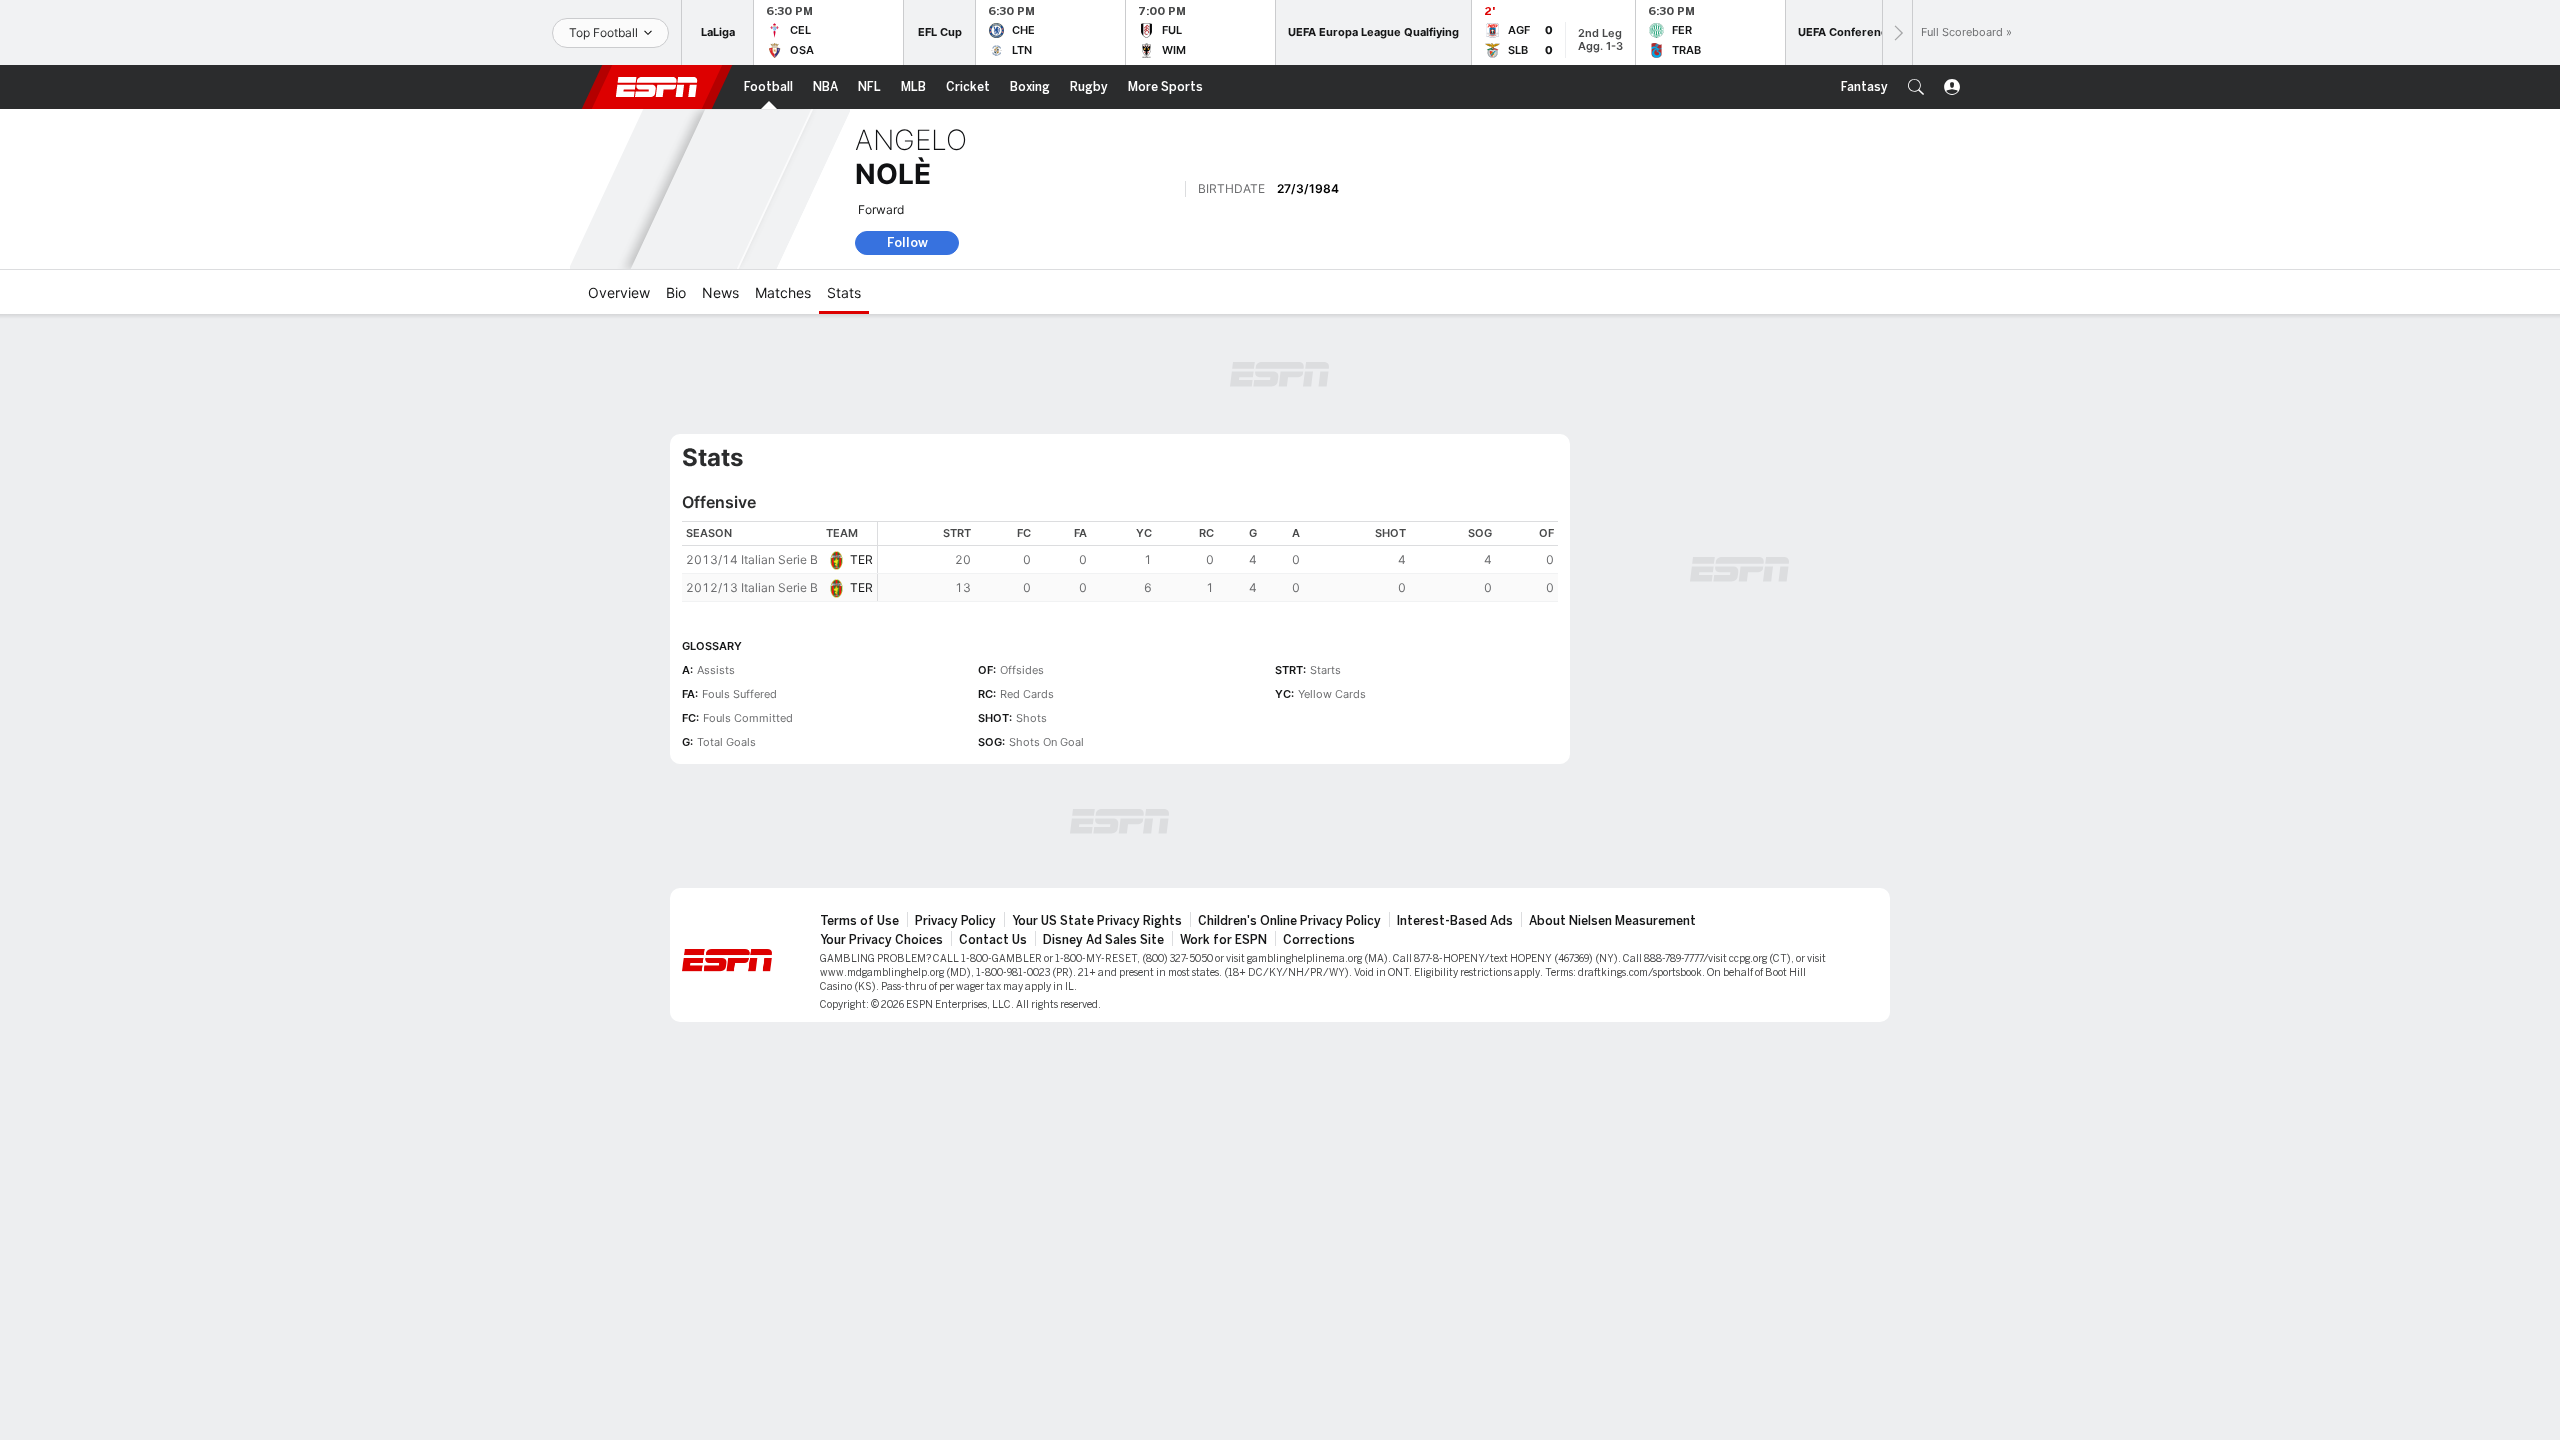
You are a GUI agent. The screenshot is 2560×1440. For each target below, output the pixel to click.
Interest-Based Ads (1455, 921)
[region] (1218, 561)
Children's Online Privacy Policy (1289, 921)
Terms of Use (859, 921)
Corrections (1319, 940)
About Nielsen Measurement (1612, 921)
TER (861, 559)
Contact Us (993, 940)
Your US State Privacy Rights (1097, 921)
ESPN (657, 87)
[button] (1916, 87)
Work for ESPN (1223, 940)
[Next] (1897, 32)
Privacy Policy (955, 921)
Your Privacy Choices (881, 940)
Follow (907, 242)
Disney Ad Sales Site (1103, 940)
